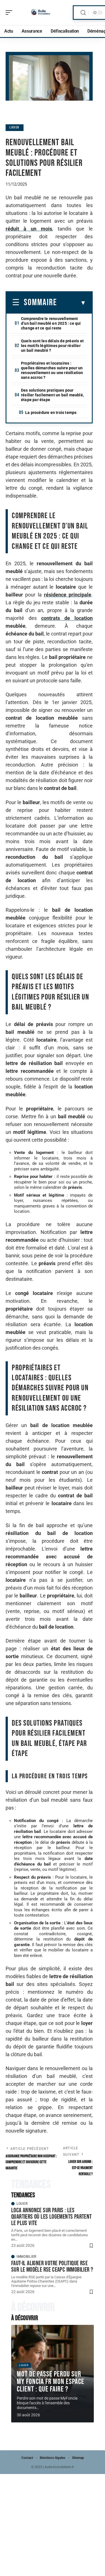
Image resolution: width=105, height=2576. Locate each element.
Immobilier (26, 2257)
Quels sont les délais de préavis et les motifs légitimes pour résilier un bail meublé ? (52, 346)
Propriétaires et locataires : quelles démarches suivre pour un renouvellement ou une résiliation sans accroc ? (52, 370)
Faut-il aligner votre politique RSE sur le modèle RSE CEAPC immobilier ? (52, 2266)
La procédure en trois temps (51, 413)
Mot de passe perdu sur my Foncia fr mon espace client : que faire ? (51, 2382)
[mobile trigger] (10, 13)
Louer (15, 128)
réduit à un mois (29, 229)
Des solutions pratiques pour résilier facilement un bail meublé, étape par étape (52, 395)
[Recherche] (83, 13)
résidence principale (68, 595)
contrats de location (67, 618)
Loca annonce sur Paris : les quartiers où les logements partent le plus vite (52, 2217)
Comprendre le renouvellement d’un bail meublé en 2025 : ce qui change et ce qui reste (51, 323)
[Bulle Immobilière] (40, 13)
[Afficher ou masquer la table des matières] (72, 303)
